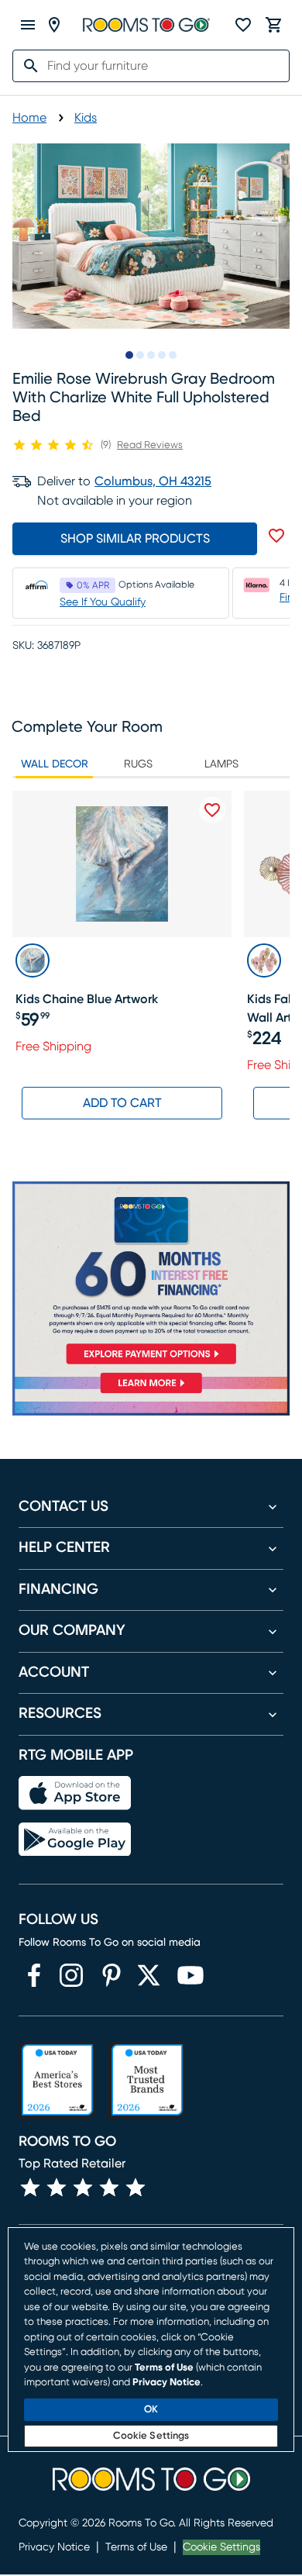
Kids (86, 118)
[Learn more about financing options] (151, 1393)
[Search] (26, 66)
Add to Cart (122, 1103)
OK (151, 2410)
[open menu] (28, 25)
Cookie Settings (221, 2547)
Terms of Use (136, 2547)
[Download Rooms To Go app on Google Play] (75, 1840)
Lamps (221, 764)
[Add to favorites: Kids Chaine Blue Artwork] (212, 810)
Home (29, 118)
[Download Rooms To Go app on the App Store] (75, 1793)
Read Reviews (150, 445)
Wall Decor (55, 764)
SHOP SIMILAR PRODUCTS (135, 539)
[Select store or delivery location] (54, 25)
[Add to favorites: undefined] (276, 536)
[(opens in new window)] (34, 1975)
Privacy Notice (54, 2547)
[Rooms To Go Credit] (151, 1276)
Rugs (138, 764)
